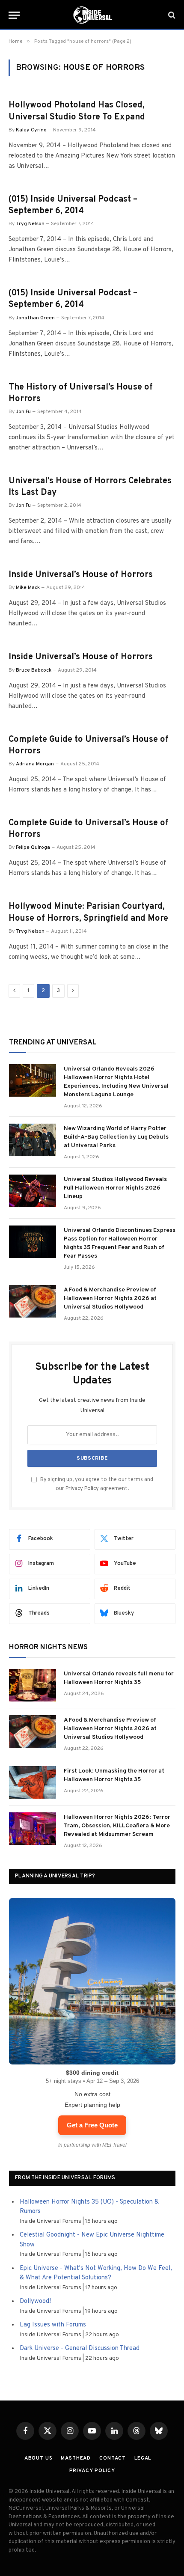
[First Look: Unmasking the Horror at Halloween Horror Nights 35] (33, 1782)
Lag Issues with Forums (53, 2325)
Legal (143, 2458)
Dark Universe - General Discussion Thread (80, 2348)
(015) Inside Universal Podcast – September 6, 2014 (73, 205)
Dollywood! (35, 2301)
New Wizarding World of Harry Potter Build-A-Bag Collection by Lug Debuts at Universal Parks (116, 1137)
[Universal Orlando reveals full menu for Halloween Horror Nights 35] (33, 1685)
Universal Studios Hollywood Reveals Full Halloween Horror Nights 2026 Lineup (115, 1188)
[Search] (171, 15)
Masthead (76, 2458)
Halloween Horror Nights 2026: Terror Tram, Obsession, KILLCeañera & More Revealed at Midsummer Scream (117, 1826)
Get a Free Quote (92, 2125)
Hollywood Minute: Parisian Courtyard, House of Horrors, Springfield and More (88, 912)
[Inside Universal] (92, 15)
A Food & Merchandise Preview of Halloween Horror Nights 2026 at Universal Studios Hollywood (110, 1298)
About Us (39, 2458)
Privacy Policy (82, 1489)
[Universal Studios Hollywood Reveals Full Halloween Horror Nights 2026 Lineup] (33, 1191)
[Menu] (14, 15)
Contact (113, 2458)
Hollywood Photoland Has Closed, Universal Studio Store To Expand (77, 111)
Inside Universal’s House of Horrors (81, 575)
